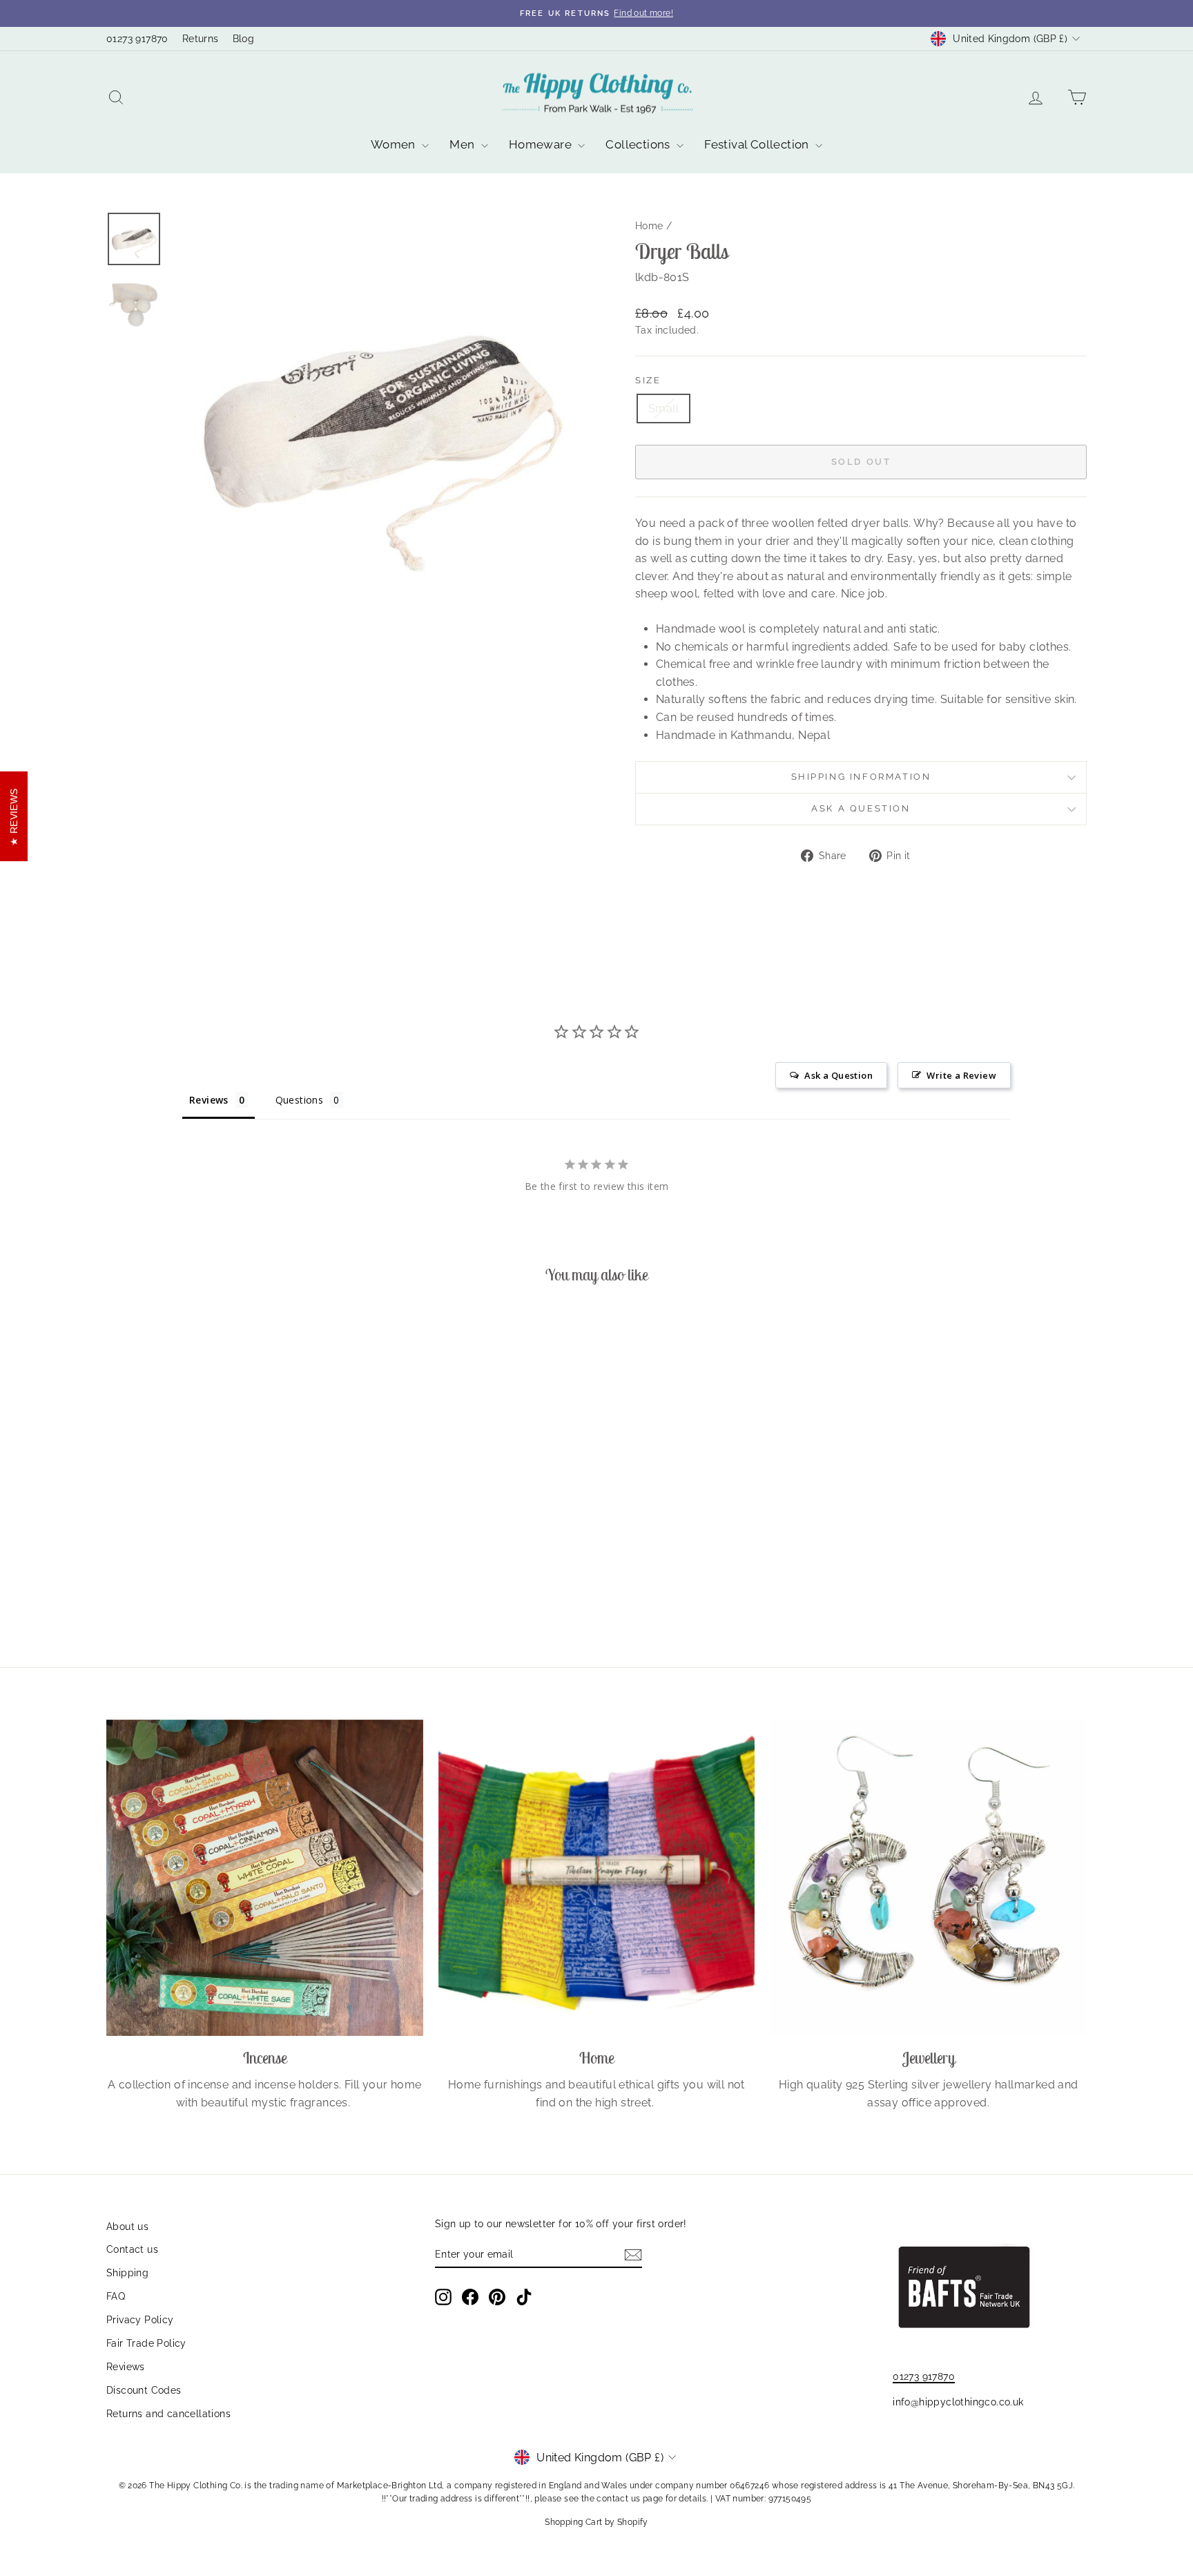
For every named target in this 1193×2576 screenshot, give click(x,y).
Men (464, 144)
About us (127, 2227)
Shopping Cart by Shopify (596, 2522)
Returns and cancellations (168, 2414)
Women (395, 144)
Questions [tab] (300, 1100)
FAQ (116, 2296)
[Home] (597, 1878)
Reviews (126, 2367)
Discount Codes (144, 2390)
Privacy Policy (140, 2320)
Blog (244, 39)
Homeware (542, 144)
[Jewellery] (928, 1878)
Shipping (127, 2273)
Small (663, 408)
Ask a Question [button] (838, 1075)
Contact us (132, 2249)
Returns (201, 39)
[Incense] (265, 1878)
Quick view (223, 1537)
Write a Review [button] (961, 1075)
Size (648, 380)
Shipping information (861, 777)
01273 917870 (137, 39)
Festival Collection (758, 144)
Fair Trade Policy (146, 2343)
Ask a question (861, 808)
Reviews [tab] (209, 1100)
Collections (639, 144)
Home (649, 226)
